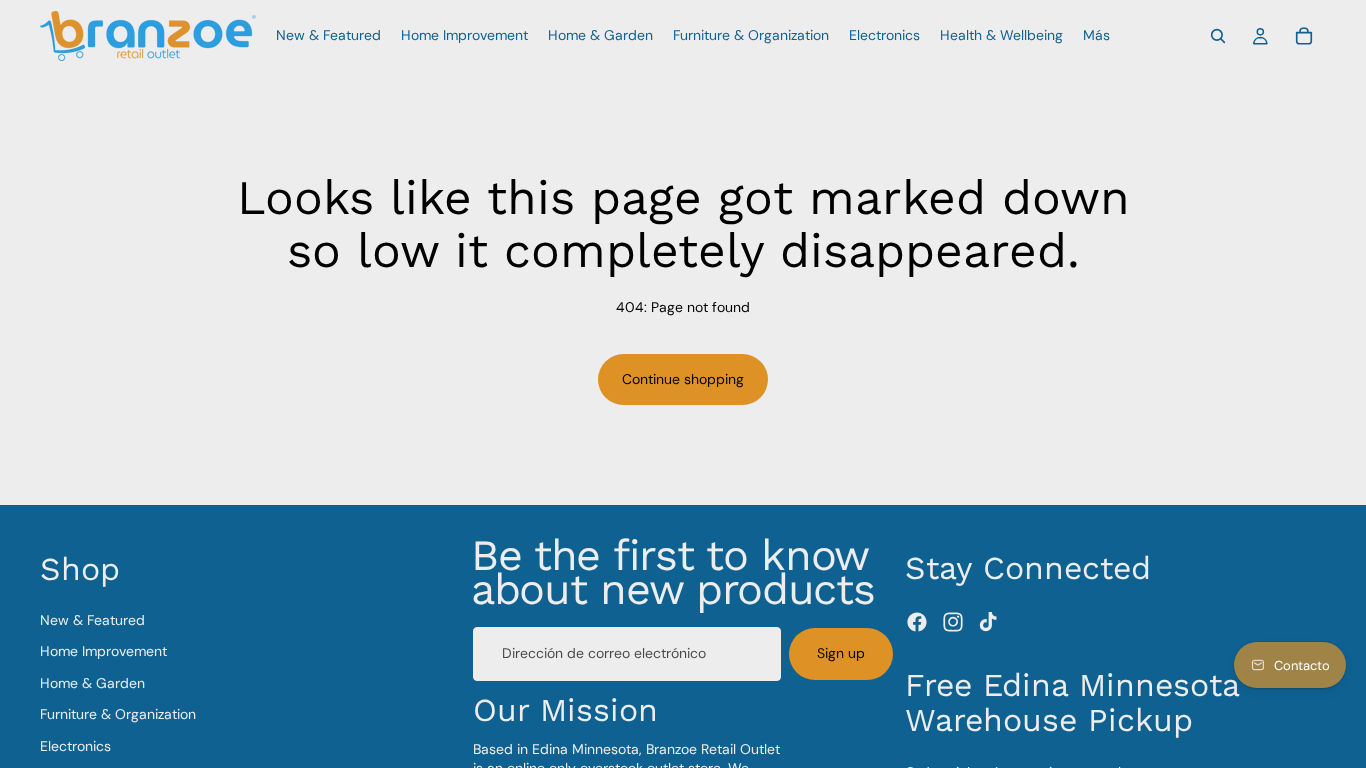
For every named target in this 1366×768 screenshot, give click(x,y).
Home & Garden (92, 683)
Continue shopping (683, 379)
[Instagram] (953, 622)
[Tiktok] (988, 622)
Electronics (75, 746)
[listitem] (1096, 36)
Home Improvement (103, 651)
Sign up (841, 653)
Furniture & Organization (118, 715)
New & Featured (92, 620)
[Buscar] (1218, 36)
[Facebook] (917, 622)
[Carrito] (1304, 36)
